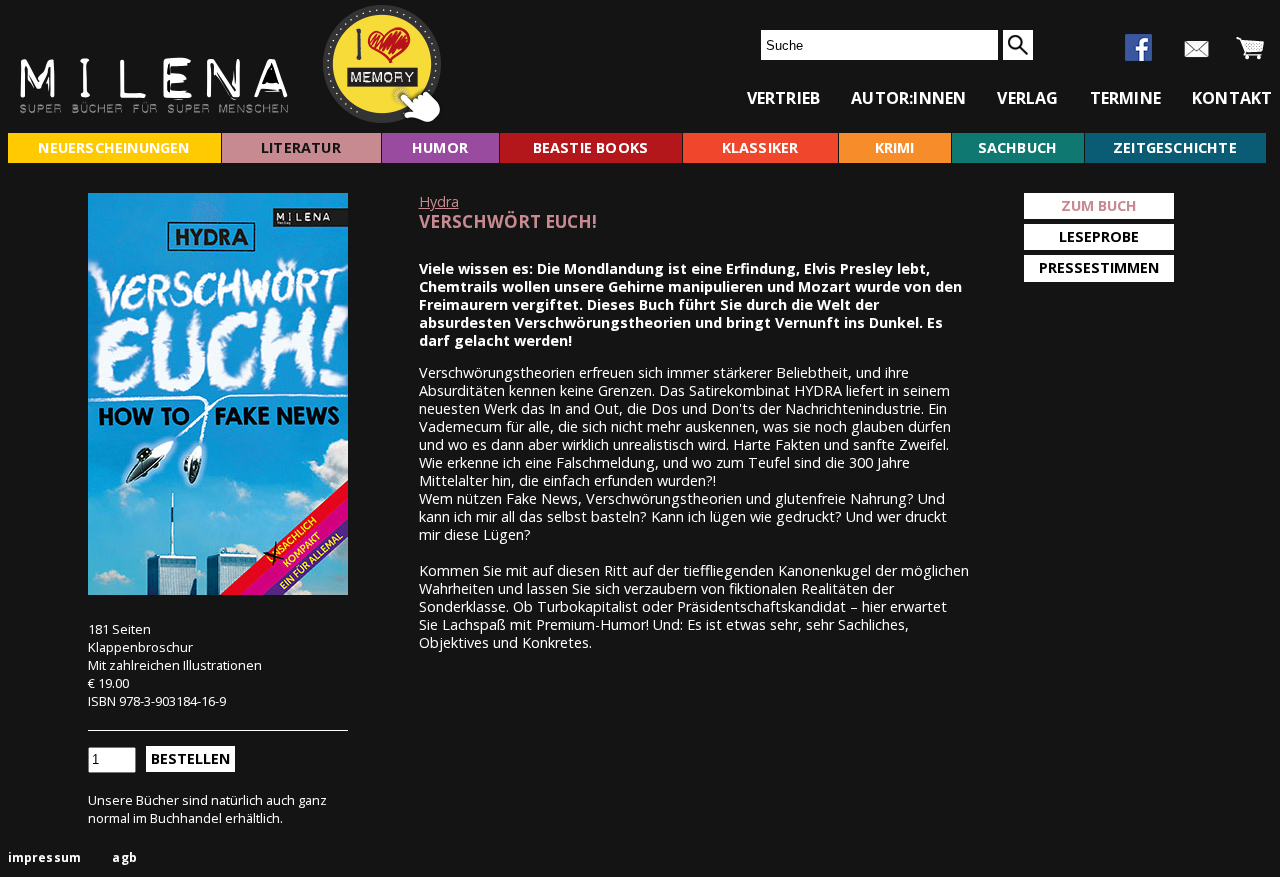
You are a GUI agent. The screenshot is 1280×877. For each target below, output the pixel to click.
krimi (895, 147)
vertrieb (784, 98)
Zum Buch (1099, 205)
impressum (45, 857)
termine (1125, 98)
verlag (1027, 98)
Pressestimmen (1099, 267)
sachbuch (1018, 147)
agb (124, 857)
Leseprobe (1099, 236)
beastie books (591, 147)
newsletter (1196, 49)
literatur (301, 147)
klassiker (760, 147)
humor (440, 147)
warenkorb (1250, 49)
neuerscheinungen (113, 147)
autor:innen (908, 98)
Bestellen (190, 758)
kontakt (1232, 98)
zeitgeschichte (1175, 147)
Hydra (439, 201)
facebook (1138, 47)
